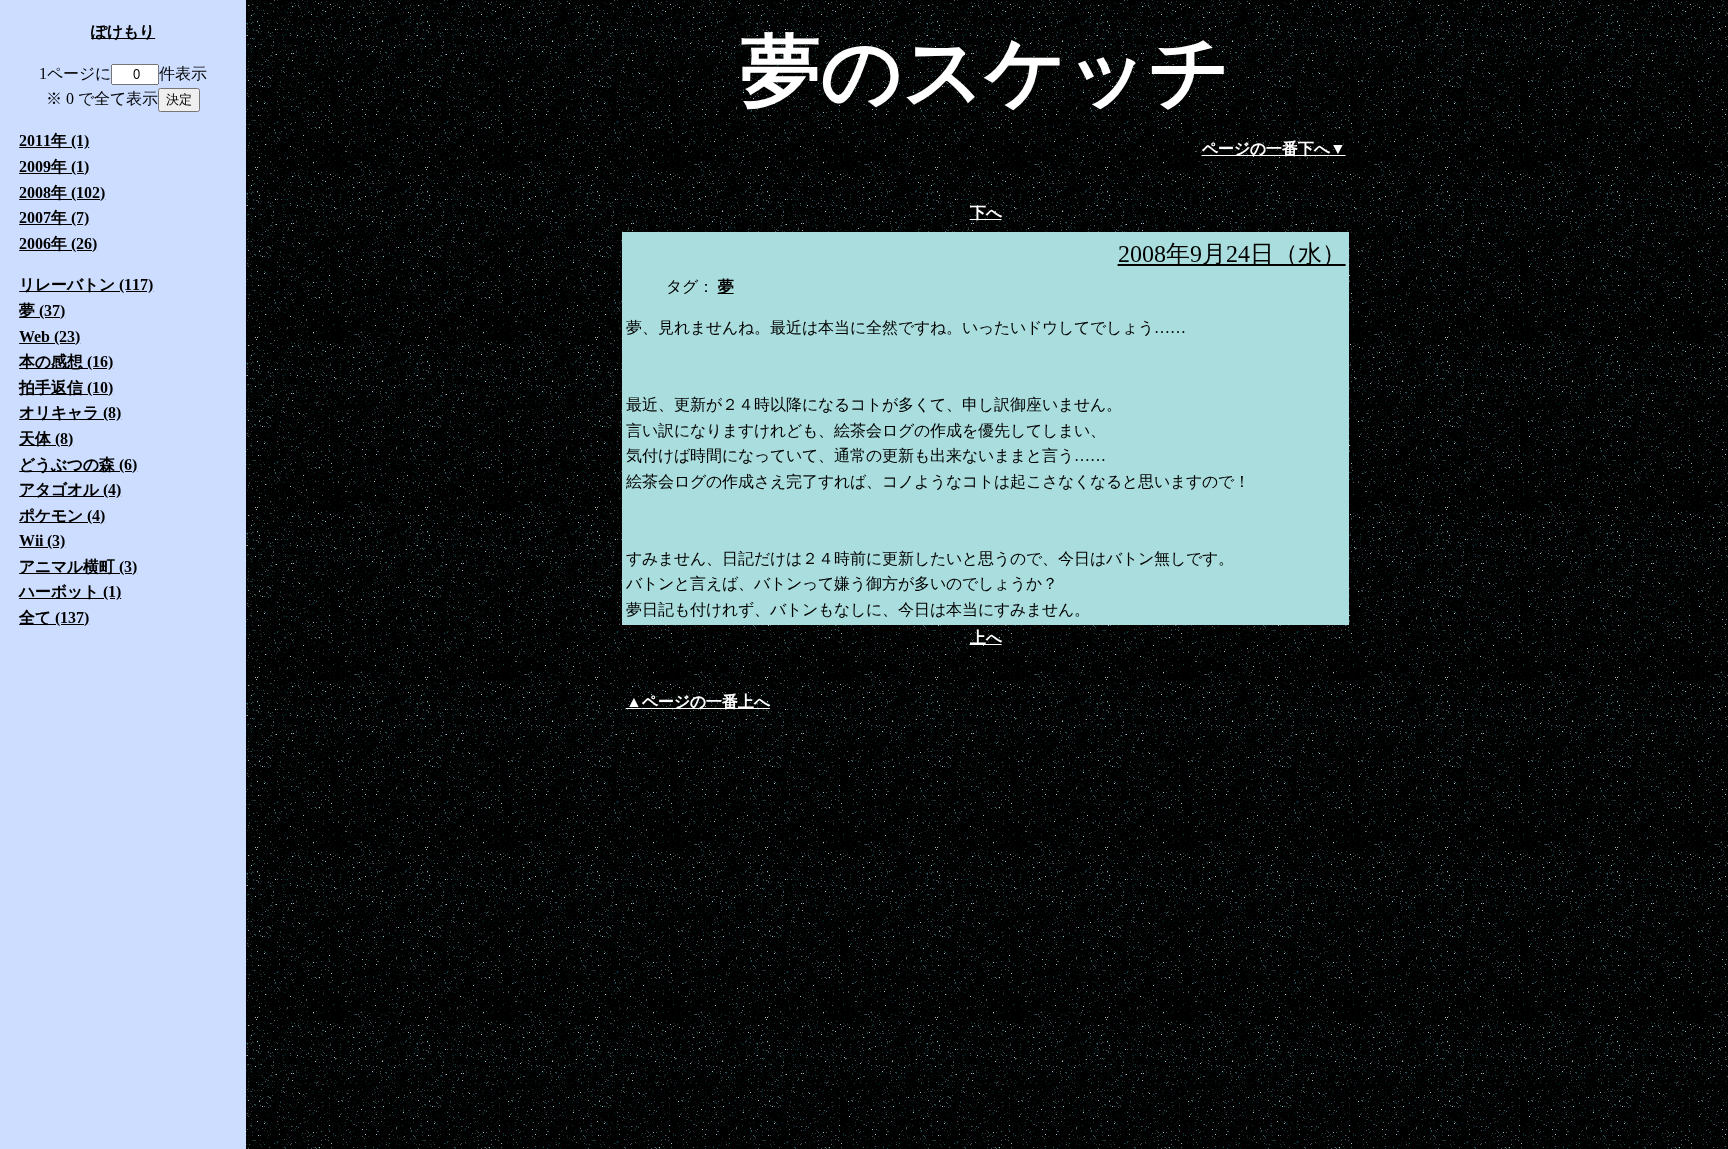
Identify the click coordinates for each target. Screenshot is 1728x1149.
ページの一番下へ (1266, 148)
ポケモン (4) (62, 515)
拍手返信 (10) (66, 387)
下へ (986, 212)
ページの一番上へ (706, 701)
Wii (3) (42, 540)
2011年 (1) (54, 140)
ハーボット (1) (70, 591)
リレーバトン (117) (86, 284)
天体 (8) (46, 438)
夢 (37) (42, 310)
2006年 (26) (58, 243)
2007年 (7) (54, 217)
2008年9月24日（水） (1232, 254)
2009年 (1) (54, 166)
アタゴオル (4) (70, 489)
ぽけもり (123, 31)
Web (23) (49, 336)
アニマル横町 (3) (78, 566)
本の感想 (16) (66, 361)
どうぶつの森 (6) (78, 464)
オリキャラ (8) (70, 412)
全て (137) (54, 617)
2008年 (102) (62, 192)
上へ (986, 637)
